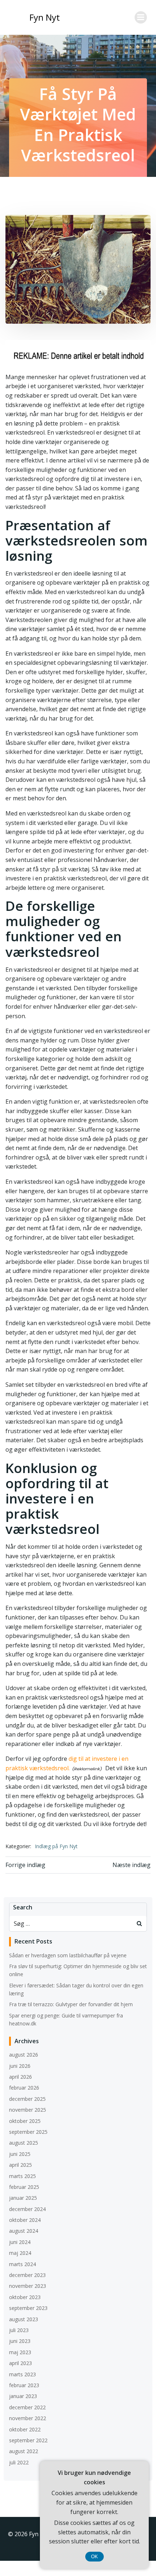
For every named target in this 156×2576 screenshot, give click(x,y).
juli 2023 (19, 2330)
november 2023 (28, 2286)
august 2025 (24, 2143)
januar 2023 (23, 2396)
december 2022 (27, 2407)
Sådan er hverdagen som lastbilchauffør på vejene (68, 1955)
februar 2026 (24, 2088)
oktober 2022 (25, 2429)
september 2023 (28, 2308)
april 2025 (20, 2165)
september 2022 (28, 2440)
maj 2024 (20, 2253)
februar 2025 (24, 2187)
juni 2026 (20, 2066)
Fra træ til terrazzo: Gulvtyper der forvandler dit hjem (71, 2004)
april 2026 (20, 2077)
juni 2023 (20, 2341)
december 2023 (27, 2275)
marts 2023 (22, 2374)
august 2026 (24, 2055)
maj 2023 (20, 2352)
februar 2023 (24, 2385)
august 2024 (24, 2231)
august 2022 (24, 2451)
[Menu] (141, 17)
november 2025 (28, 2110)
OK (95, 2557)
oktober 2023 (25, 2297)
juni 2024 (20, 2242)
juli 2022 (19, 2462)
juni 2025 (20, 2154)
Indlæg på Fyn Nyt (56, 1846)
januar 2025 (23, 2198)
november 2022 (28, 2418)
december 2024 (27, 2209)
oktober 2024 (25, 2220)
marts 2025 (22, 2176)
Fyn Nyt (45, 17)
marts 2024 (22, 2264)
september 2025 (28, 2132)
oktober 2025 (25, 2121)
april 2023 (20, 2363)
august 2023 (24, 2319)
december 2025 (27, 2099)
